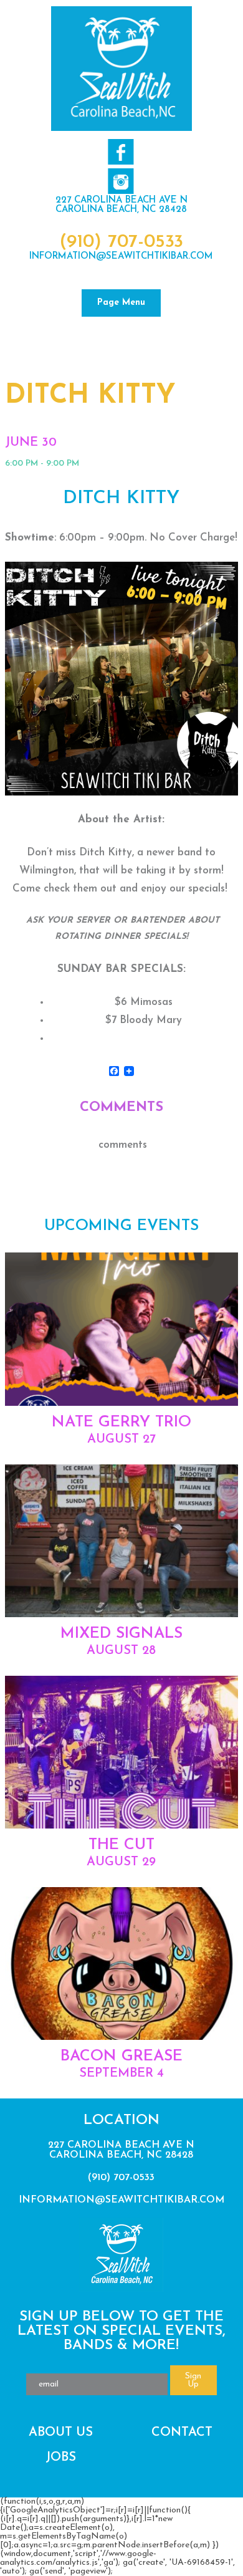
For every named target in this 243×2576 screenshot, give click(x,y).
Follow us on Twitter (121, 181)
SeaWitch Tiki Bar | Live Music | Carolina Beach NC (121, 69)
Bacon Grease (121, 2056)
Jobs (61, 2458)
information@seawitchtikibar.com (121, 257)
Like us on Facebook (121, 152)
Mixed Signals (121, 1634)
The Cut (121, 1845)
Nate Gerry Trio (121, 1422)
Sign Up (193, 2380)
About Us (61, 2433)
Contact (182, 2433)
